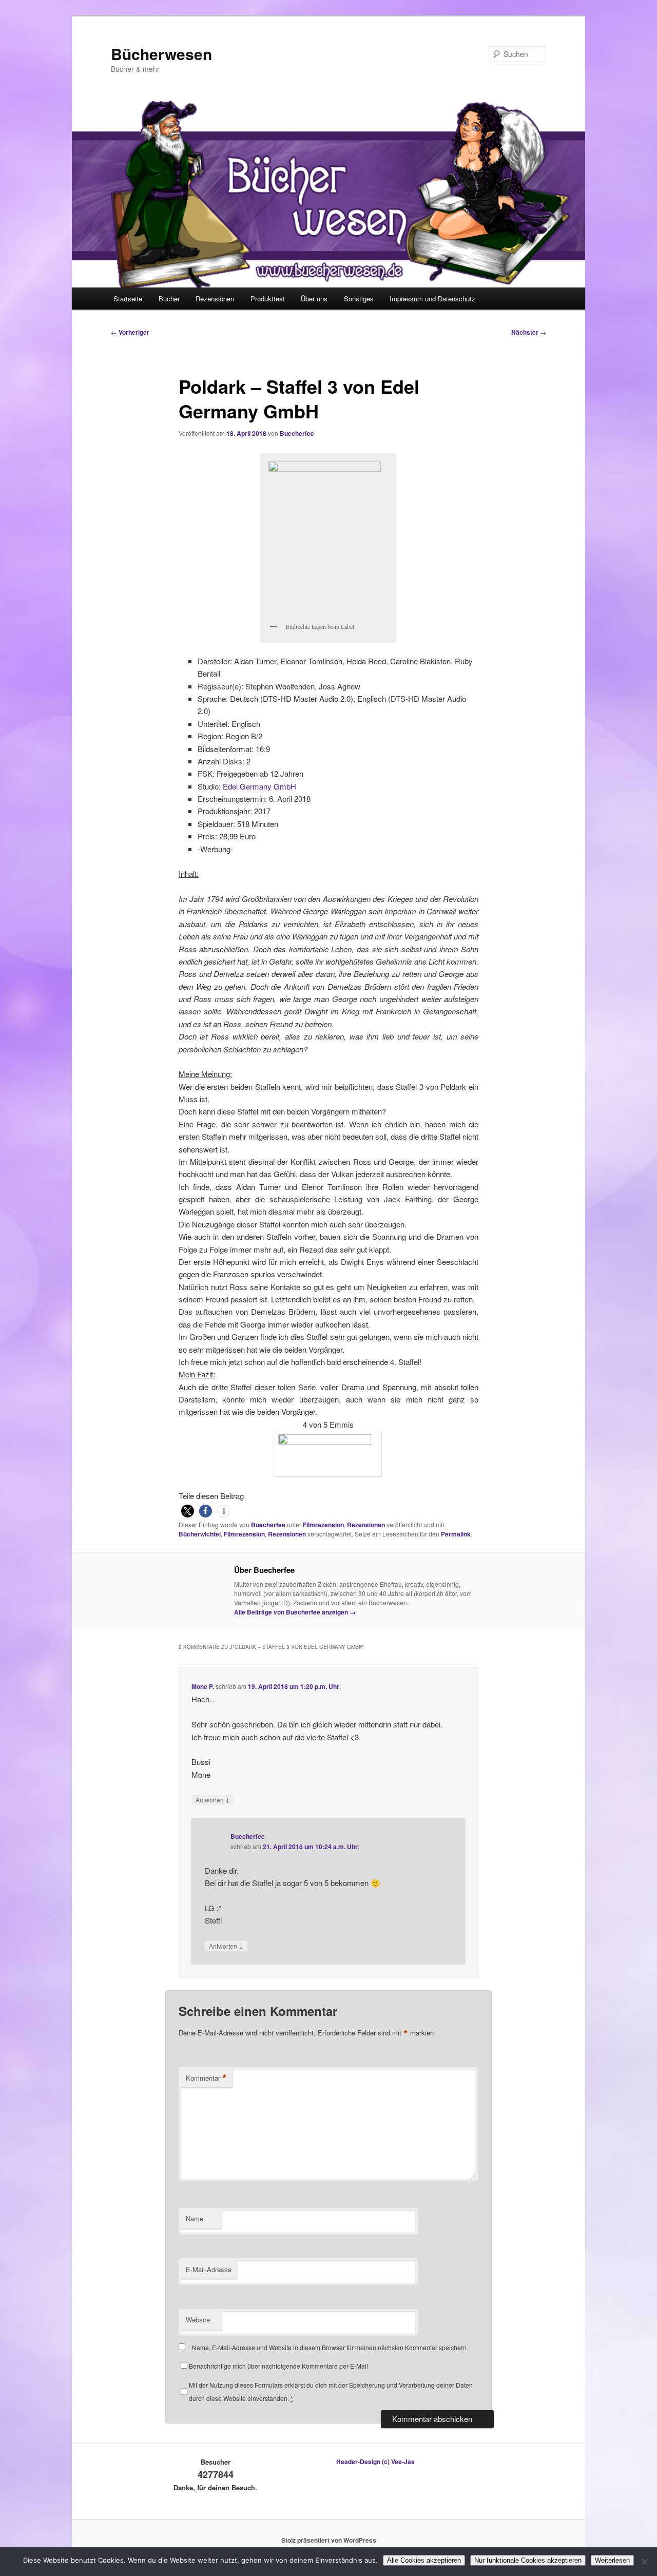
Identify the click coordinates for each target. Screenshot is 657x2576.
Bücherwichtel (200, 1534)
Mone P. (203, 1686)
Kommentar (206, 2078)
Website (198, 2320)
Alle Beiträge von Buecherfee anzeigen (295, 1612)
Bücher (169, 299)
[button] (188, 1511)
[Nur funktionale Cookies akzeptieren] (644, 2562)
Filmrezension (323, 1525)
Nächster (529, 332)
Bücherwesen (161, 54)
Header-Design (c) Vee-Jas (375, 2462)
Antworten (213, 1799)
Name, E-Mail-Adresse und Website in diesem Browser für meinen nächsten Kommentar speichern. (330, 2347)
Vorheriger (130, 332)
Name (195, 2218)
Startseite (128, 299)
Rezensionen (215, 299)
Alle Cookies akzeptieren (424, 2560)
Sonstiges (359, 299)
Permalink (456, 1534)
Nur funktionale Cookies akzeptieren (528, 2560)
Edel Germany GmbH (259, 786)
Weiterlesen (612, 2560)
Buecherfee (297, 433)
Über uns (314, 299)
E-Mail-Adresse (209, 2269)
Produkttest (268, 299)
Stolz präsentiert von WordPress (329, 2540)
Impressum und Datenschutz (432, 299)
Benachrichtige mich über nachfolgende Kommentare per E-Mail (278, 2366)
